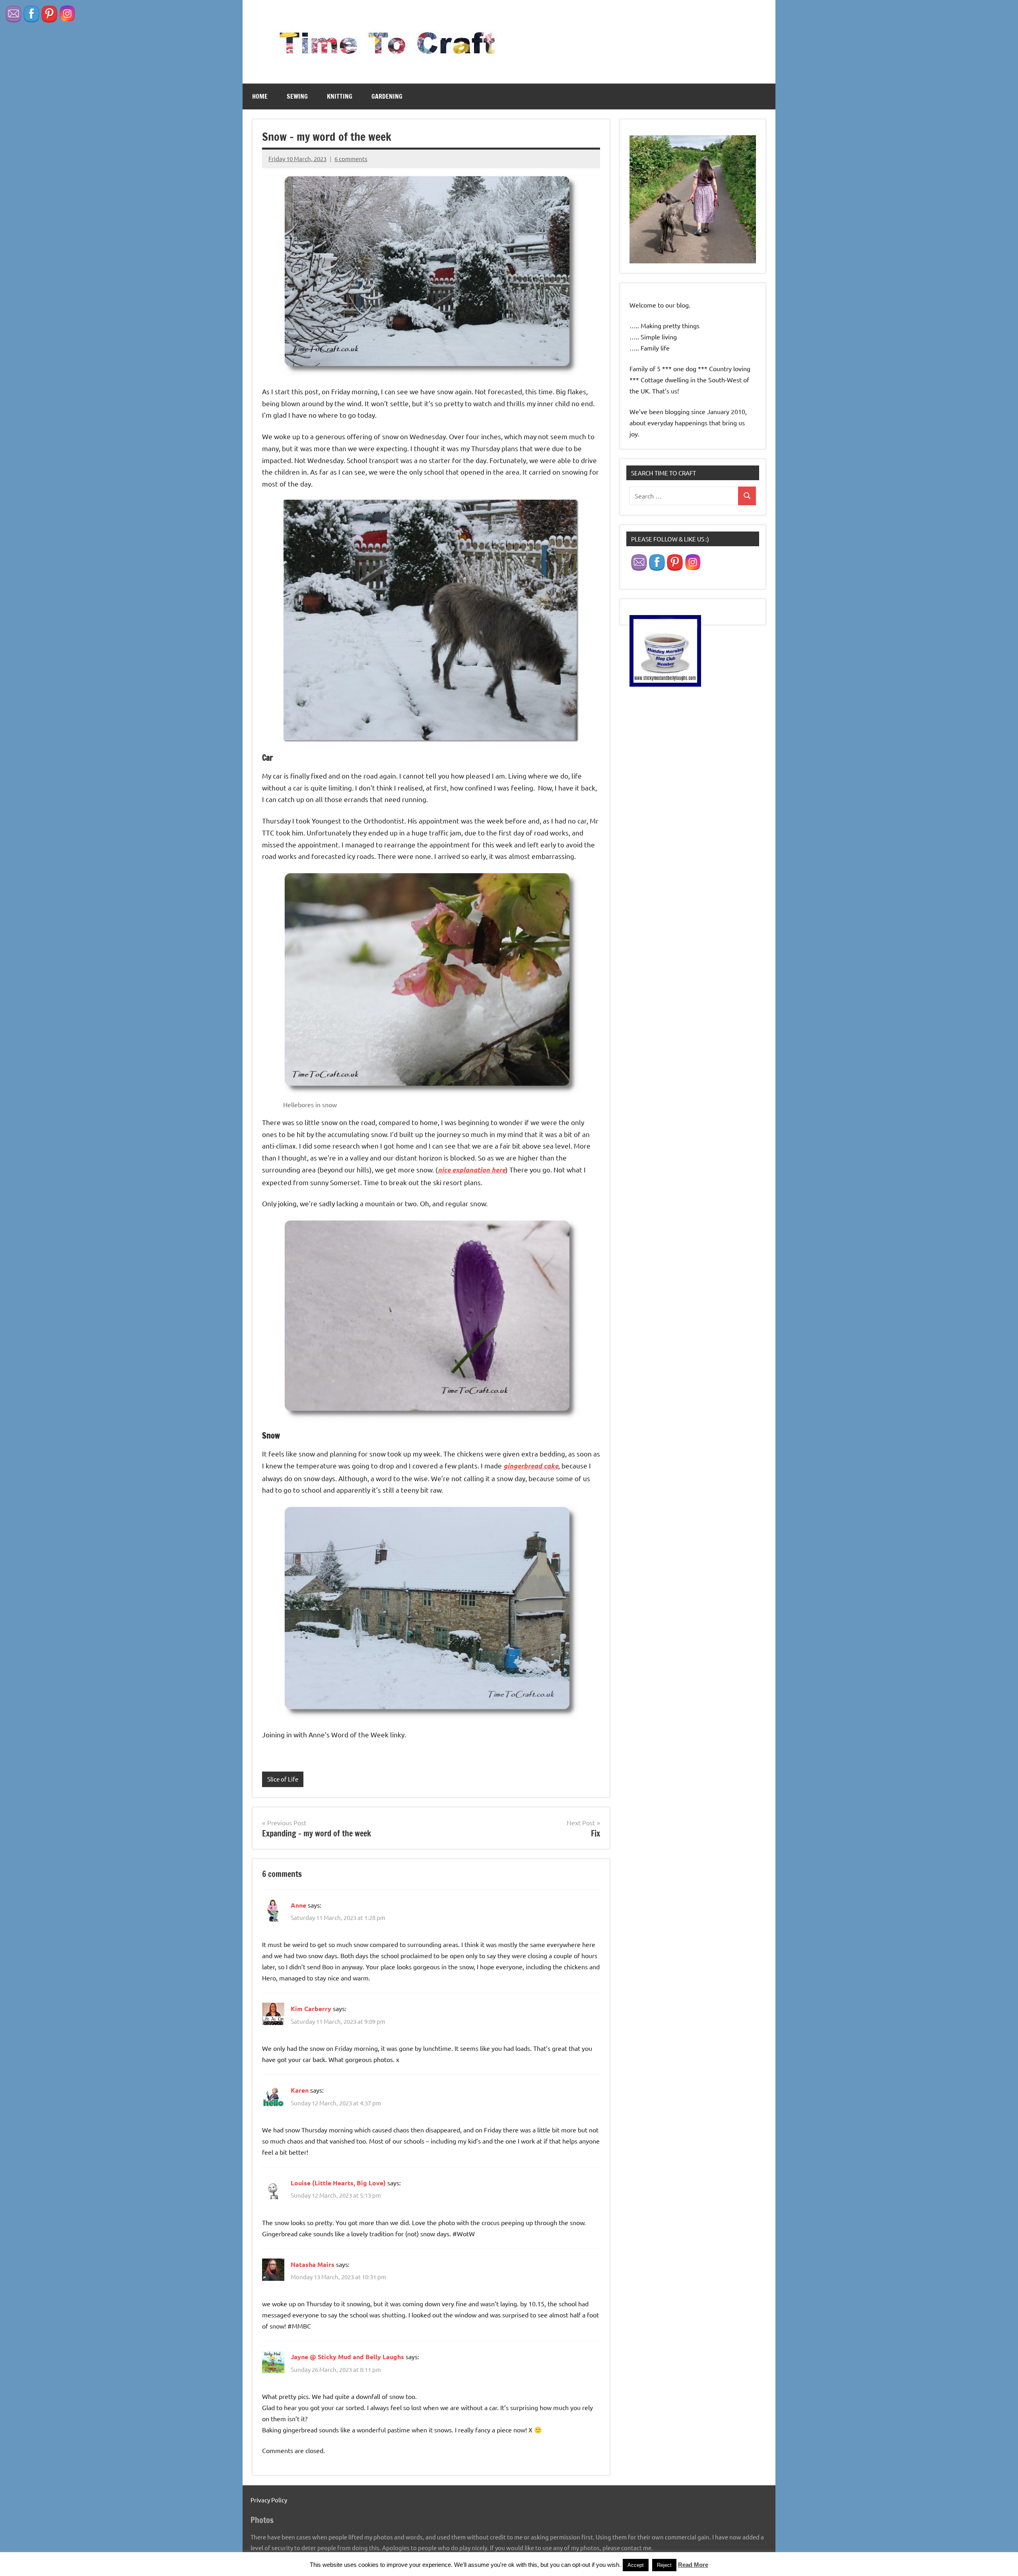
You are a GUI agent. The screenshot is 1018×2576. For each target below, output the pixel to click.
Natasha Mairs (313, 2264)
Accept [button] (636, 2565)
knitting (340, 96)
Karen (300, 2090)
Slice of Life (283, 1779)
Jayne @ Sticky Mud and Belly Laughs (347, 2357)
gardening (387, 96)
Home (260, 96)
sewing (297, 96)
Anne (298, 1905)
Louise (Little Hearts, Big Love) (338, 2183)
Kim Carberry (311, 2008)
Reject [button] (664, 2565)
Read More (693, 2565)
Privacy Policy (269, 2500)
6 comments (351, 159)
